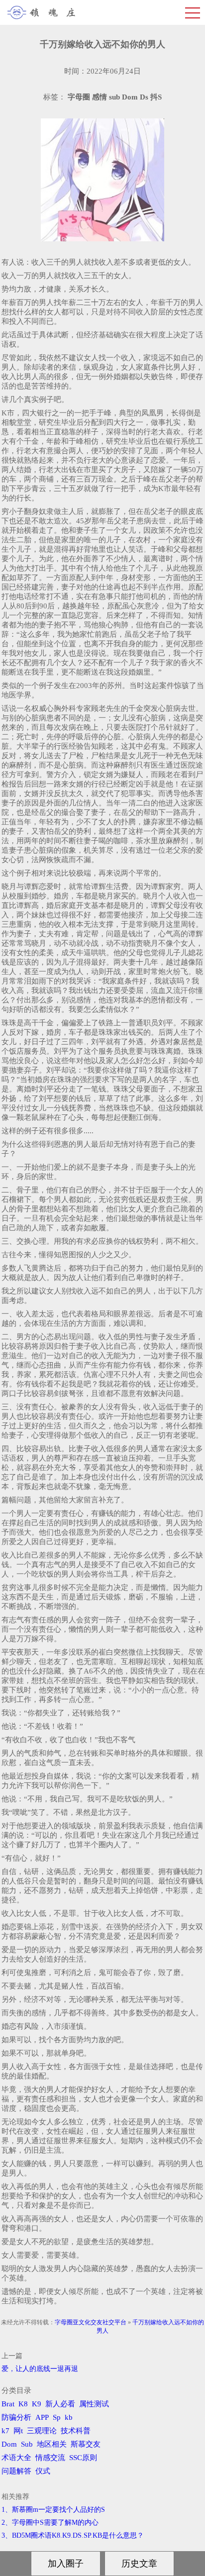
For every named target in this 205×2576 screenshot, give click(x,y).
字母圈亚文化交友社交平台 (91, 2322)
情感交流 (50, 2458)
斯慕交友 (86, 2444)
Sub (27, 2444)
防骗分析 (16, 2417)
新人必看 (60, 2404)
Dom (9, 2444)
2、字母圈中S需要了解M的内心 (50, 2523)
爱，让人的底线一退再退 (40, 2369)
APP (42, 2417)
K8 (23, 2404)
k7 (5, 2431)
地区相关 (52, 2444)
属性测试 (94, 2404)
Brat (8, 2404)
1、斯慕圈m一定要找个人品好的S (53, 2510)
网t (18, 2431)
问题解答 (16, 2471)
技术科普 (76, 2431)
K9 (37, 2404)
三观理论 (42, 2431)
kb (69, 2417)
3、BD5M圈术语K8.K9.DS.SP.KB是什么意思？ (73, 2535)
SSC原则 (83, 2458)
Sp (57, 2417)
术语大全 (16, 2458)
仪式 (43, 2471)
